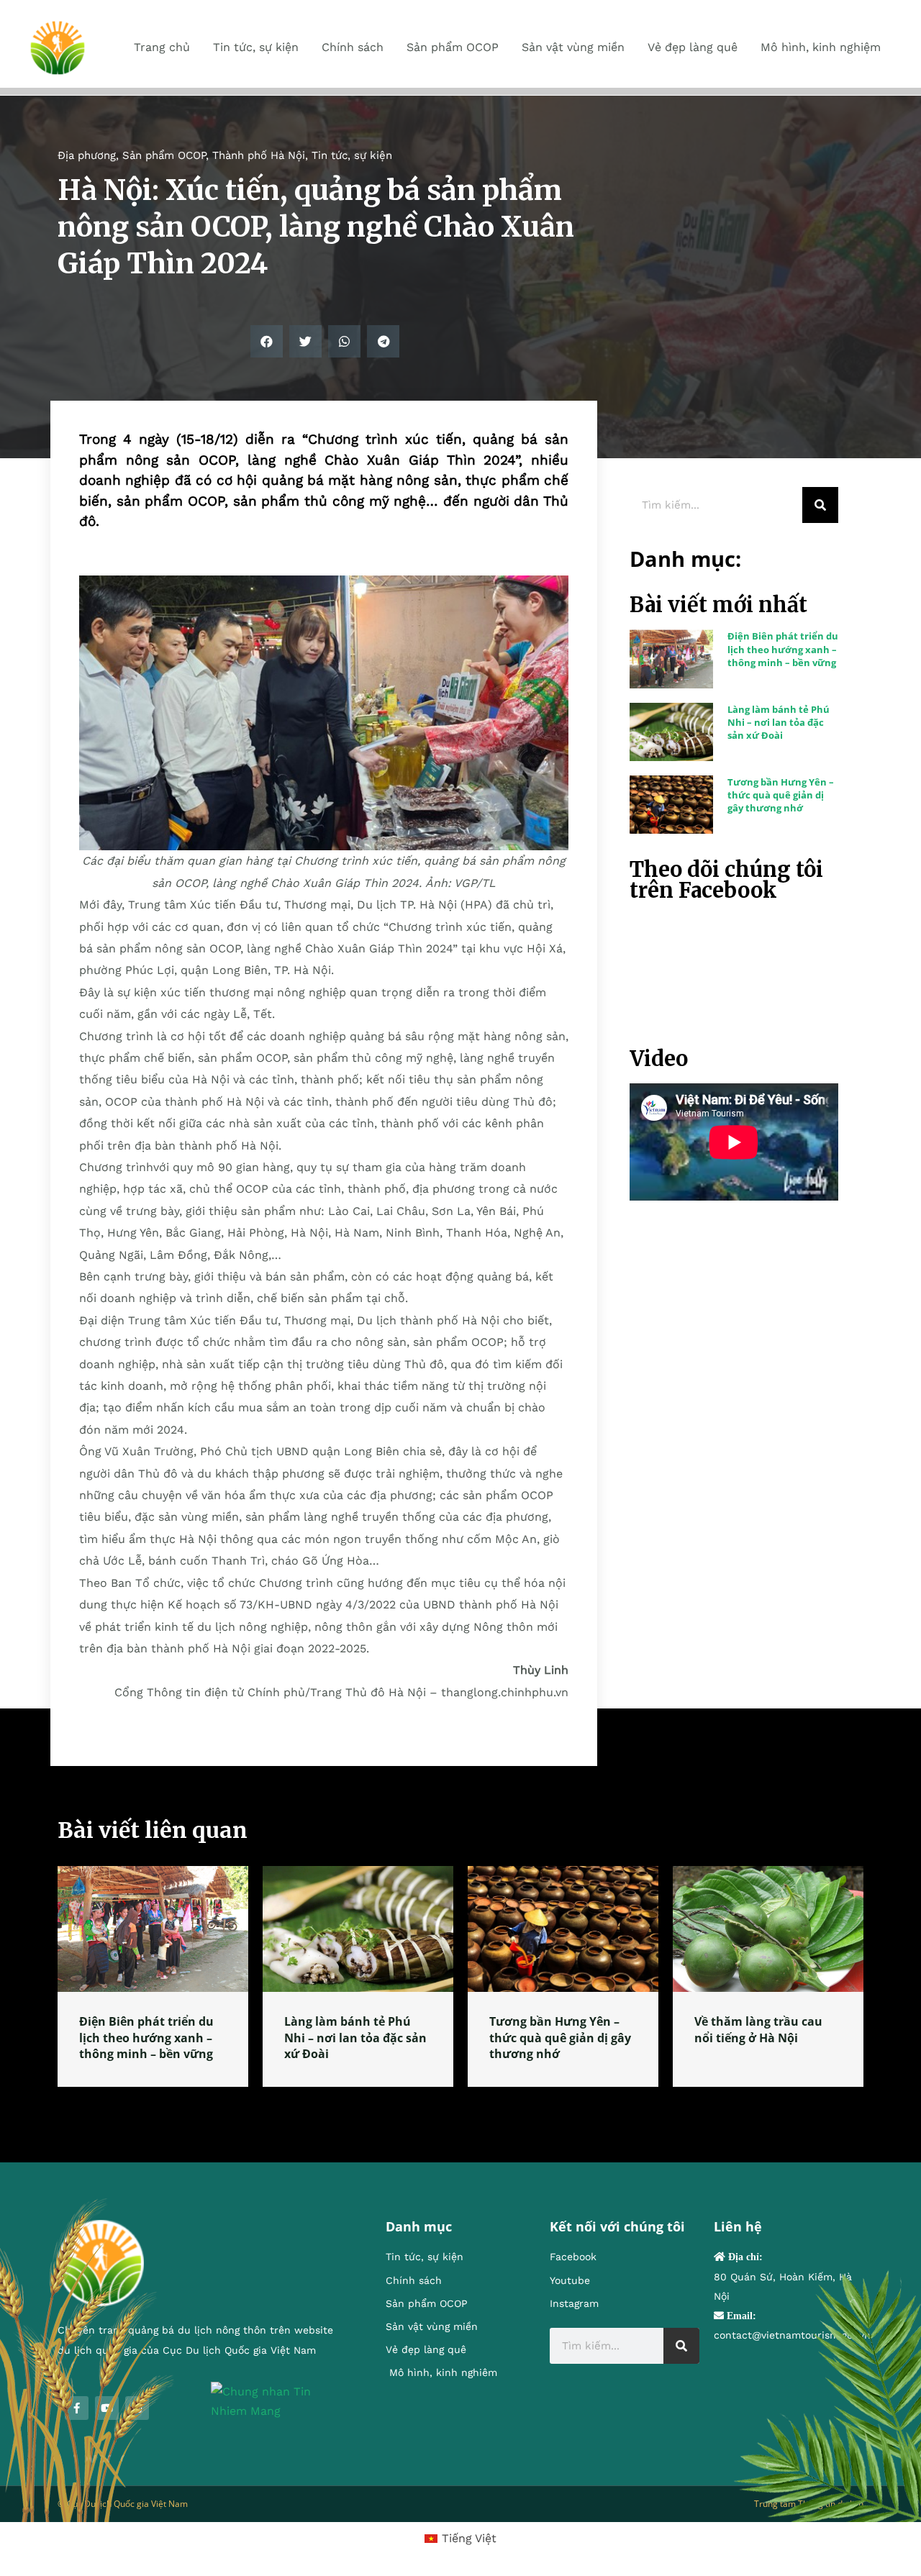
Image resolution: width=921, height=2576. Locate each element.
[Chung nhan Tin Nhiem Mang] (277, 2400)
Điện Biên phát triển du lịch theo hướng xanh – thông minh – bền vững (783, 649)
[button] (267, 341)
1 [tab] (460, 2104)
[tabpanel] (153, 1976)
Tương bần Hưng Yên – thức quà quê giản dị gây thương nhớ (781, 795)
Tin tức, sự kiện (352, 155)
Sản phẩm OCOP (164, 155)
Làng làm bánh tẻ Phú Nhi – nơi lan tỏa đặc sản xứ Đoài (779, 722)
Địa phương (87, 155)
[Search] (820, 505)
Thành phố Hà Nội (259, 155)
